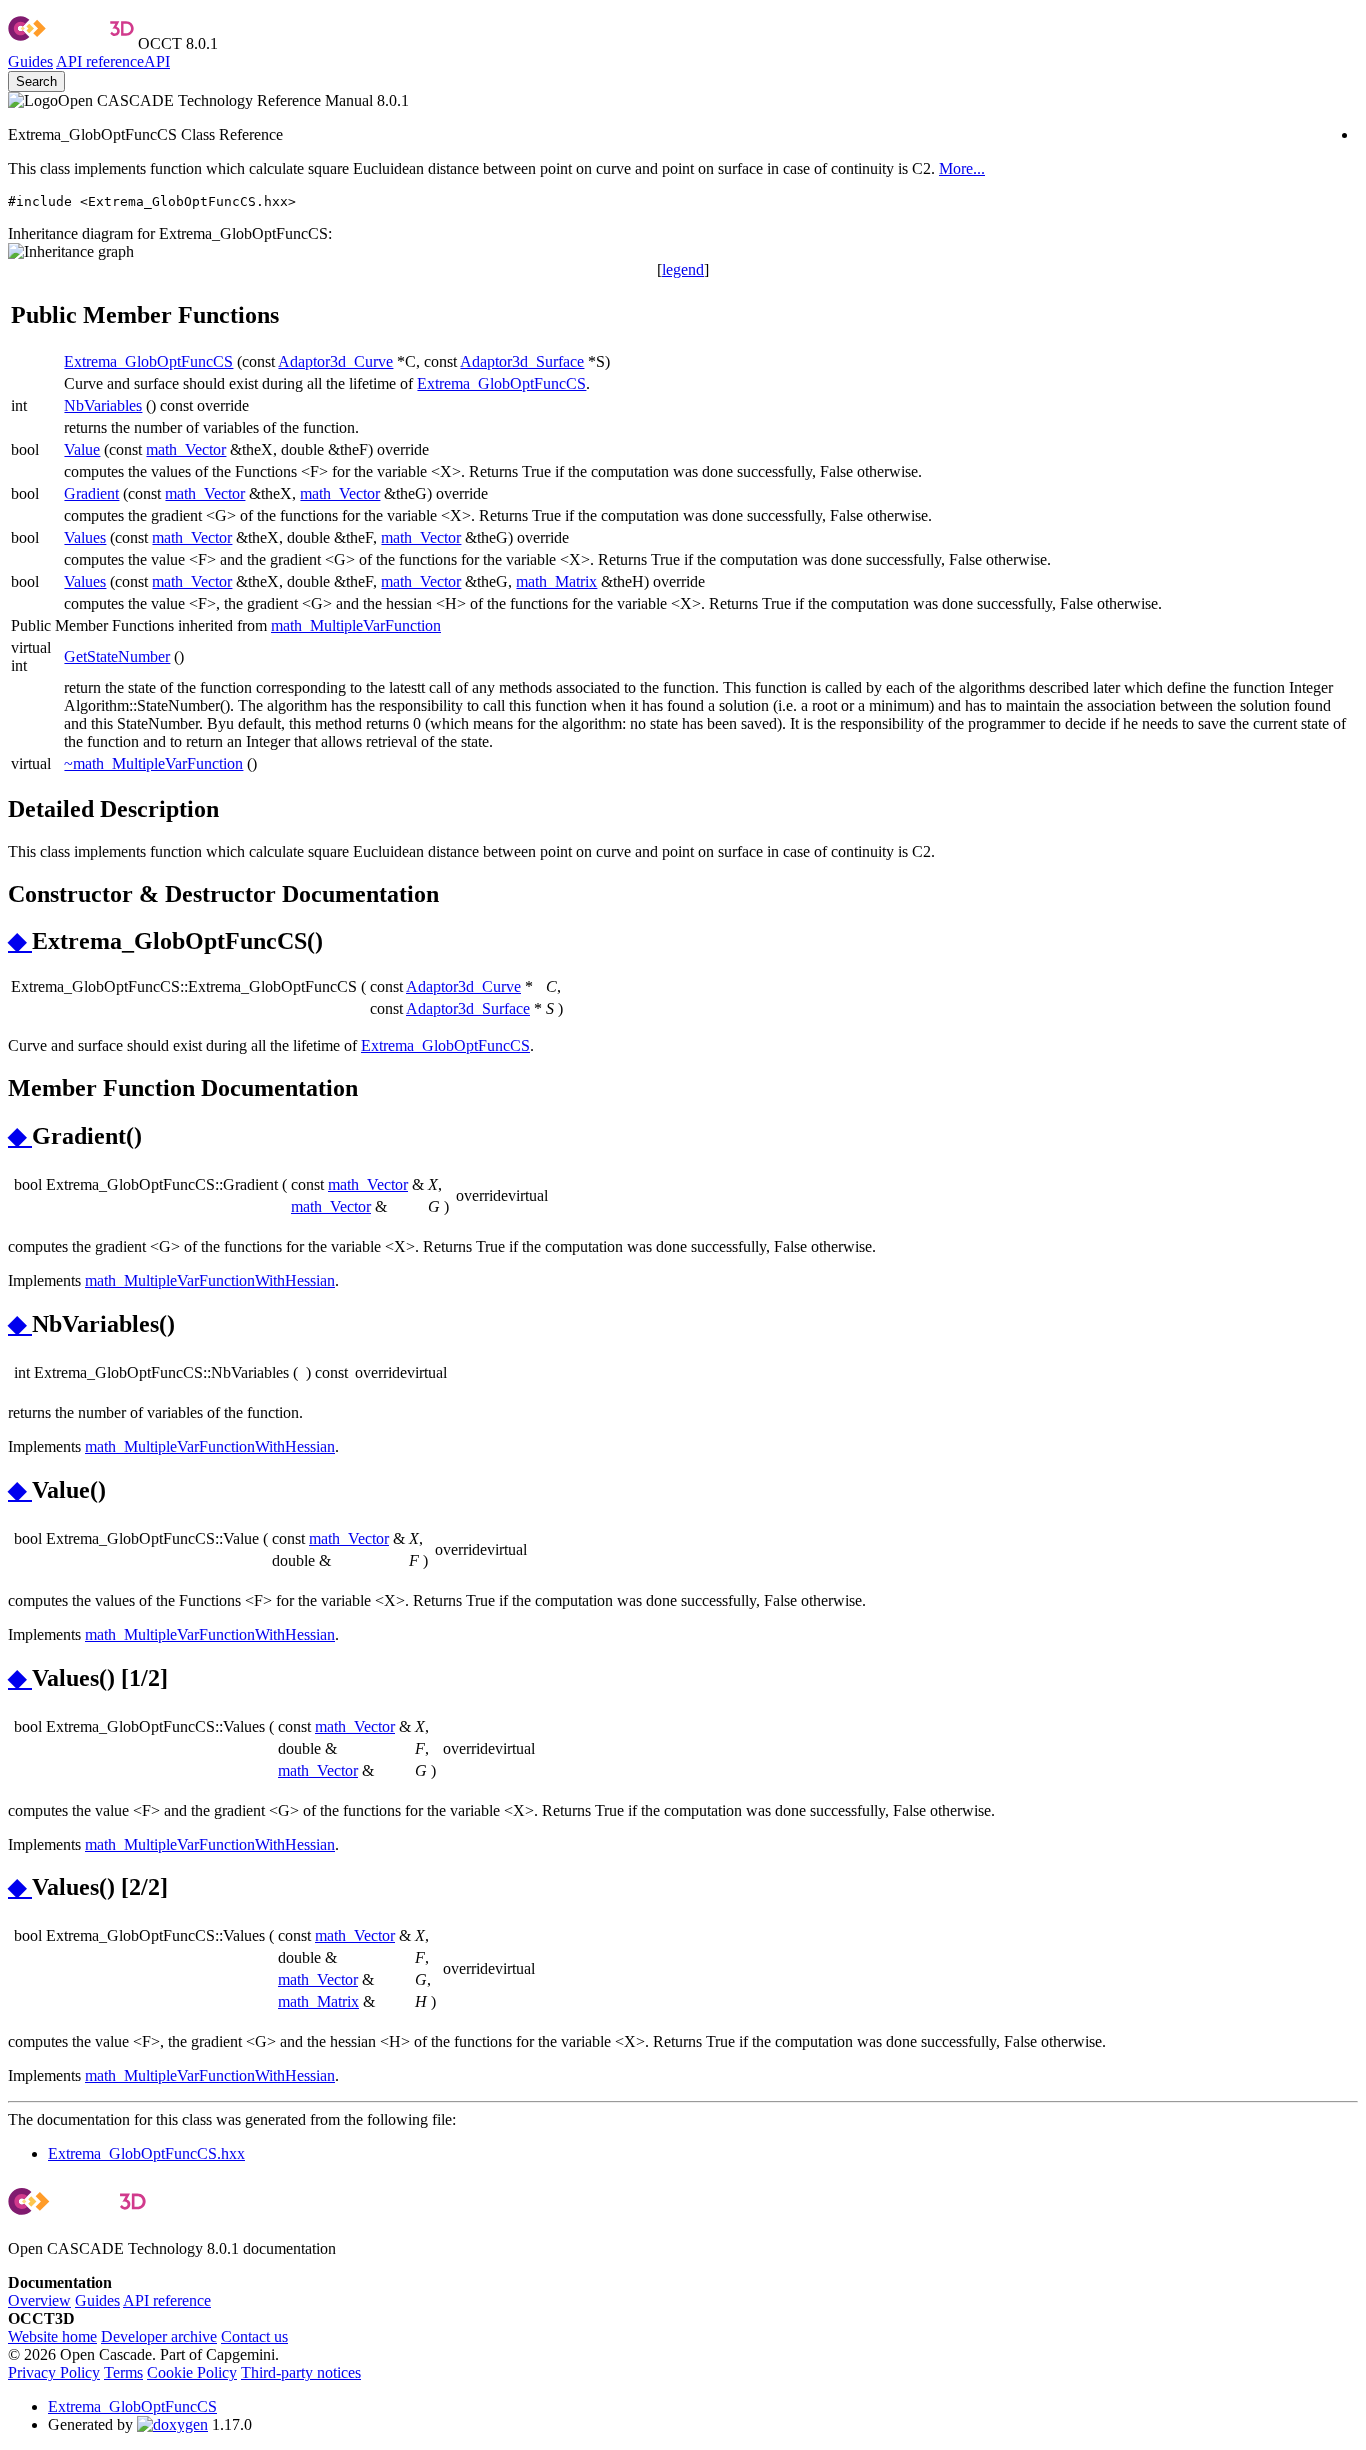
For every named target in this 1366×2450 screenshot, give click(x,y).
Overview (39, 2300)
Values (85, 537)
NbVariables (103, 405)
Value (82, 449)
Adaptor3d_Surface (522, 361)
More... (962, 168)
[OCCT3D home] (71, 43)
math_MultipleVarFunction (356, 625)
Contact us (254, 2336)
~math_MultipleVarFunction (153, 763)
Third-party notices (301, 2372)
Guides (30, 61)
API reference (167, 2300)
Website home (52, 2336)
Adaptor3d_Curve (335, 361)
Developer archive (159, 2336)
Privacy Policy (54, 2372)
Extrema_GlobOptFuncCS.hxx (146, 2153)
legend (683, 269)
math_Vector (186, 449)
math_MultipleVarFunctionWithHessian (210, 1280)
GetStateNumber (117, 656)
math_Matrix (556, 581)
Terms (123, 2372)
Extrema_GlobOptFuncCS (148, 361)
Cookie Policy (192, 2372)
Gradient (91, 493)
